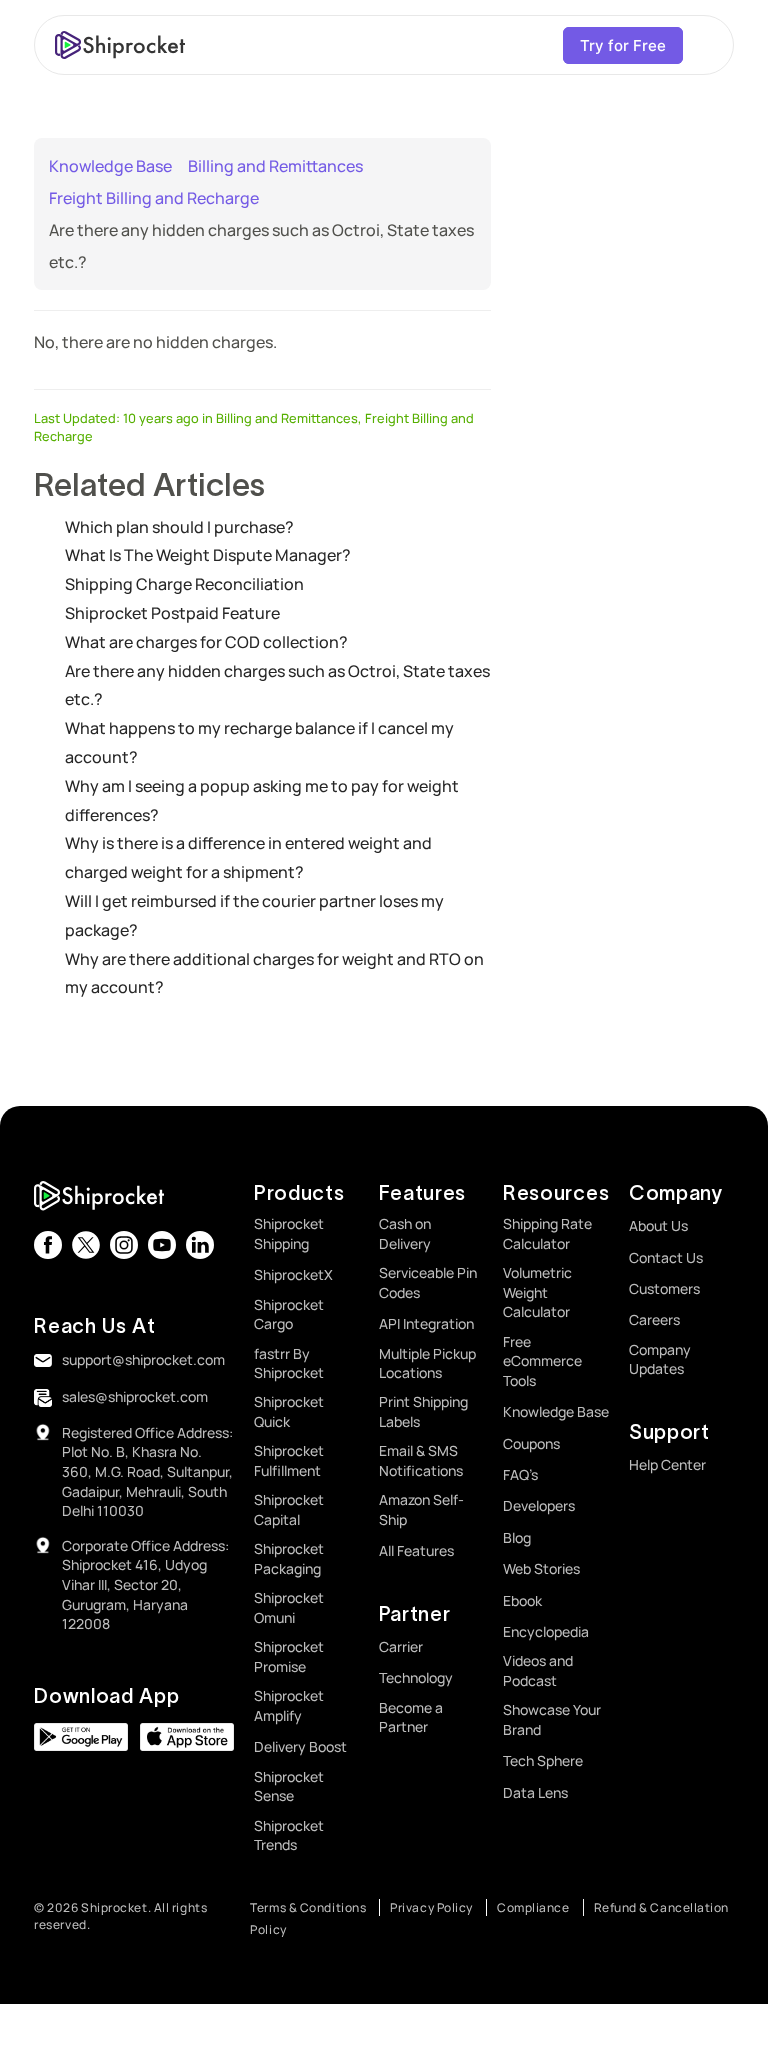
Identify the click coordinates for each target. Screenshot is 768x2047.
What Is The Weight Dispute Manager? (208, 555)
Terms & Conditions (308, 1907)
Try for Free (623, 45)
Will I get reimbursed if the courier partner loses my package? (254, 915)
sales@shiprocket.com (135, 1396)
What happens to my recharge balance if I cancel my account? (259, 742)
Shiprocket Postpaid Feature (172, 613)
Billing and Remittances (275, 166)
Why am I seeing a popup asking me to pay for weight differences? (262, 800)
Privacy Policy (431, 1907)
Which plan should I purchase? (179, 527)
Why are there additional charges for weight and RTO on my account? (274, 973)
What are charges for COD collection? (206, 642)
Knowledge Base (110, 166)
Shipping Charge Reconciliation (184, 584)
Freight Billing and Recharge (154, 198)
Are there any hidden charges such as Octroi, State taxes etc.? (277, 685)
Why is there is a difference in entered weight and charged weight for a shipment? (248, 857)
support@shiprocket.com (143, 1359)
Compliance (533, 1907)
